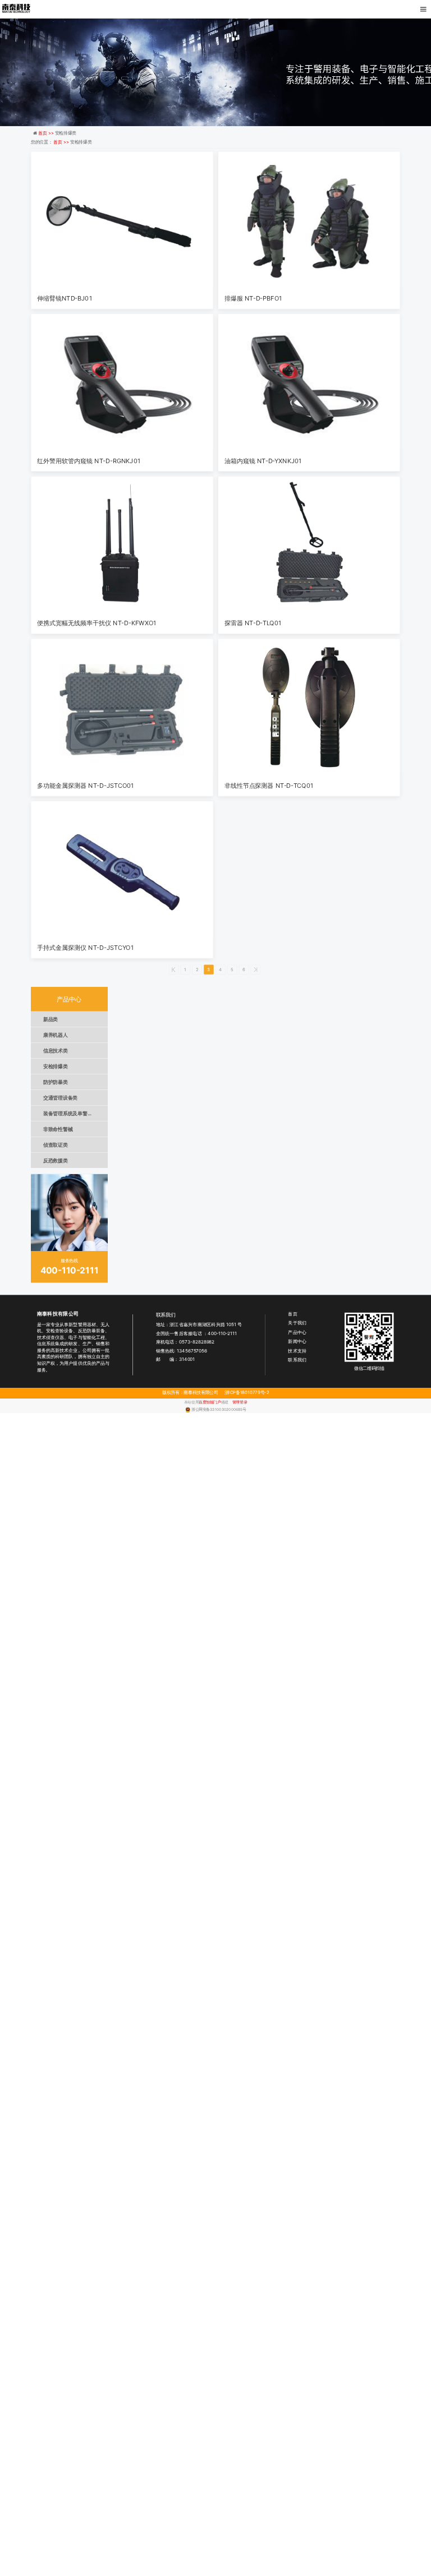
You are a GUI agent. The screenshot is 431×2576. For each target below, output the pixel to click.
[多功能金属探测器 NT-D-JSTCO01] (122, 707)
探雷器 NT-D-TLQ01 (253, 623)
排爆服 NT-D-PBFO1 (253, 298)
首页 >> (47, 133)
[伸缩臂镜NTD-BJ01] (122, 220)
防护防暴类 (56, 1082)
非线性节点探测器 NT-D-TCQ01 (269, 785)
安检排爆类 (56, 1066)
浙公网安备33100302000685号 (219, 1409)
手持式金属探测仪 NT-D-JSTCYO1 (85, 948)
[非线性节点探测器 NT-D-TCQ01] (309, 707)
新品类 (51, 1019)
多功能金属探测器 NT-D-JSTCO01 (85, 785)
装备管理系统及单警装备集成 (75, 1113)
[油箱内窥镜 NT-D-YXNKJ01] (309, 382)
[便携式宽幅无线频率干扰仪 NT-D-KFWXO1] (122, 545)
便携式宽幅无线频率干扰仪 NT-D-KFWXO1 (97, 623)
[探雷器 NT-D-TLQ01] (309, 545)
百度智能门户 (210, 1402)
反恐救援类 (56, 1160)
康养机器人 (56, 1035)
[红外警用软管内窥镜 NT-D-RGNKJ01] (122, 382)
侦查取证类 (56, 1145)
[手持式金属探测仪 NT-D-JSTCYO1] (122, 869)
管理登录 (240, 1402)
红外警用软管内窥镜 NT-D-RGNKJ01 (88, 461)
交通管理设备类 (60, 1098)
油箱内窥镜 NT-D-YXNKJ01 (263, 461)
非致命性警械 (58, 1129)
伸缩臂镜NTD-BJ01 (64, 298)
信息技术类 (56, 1051)
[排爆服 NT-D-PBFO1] (309, 220)
